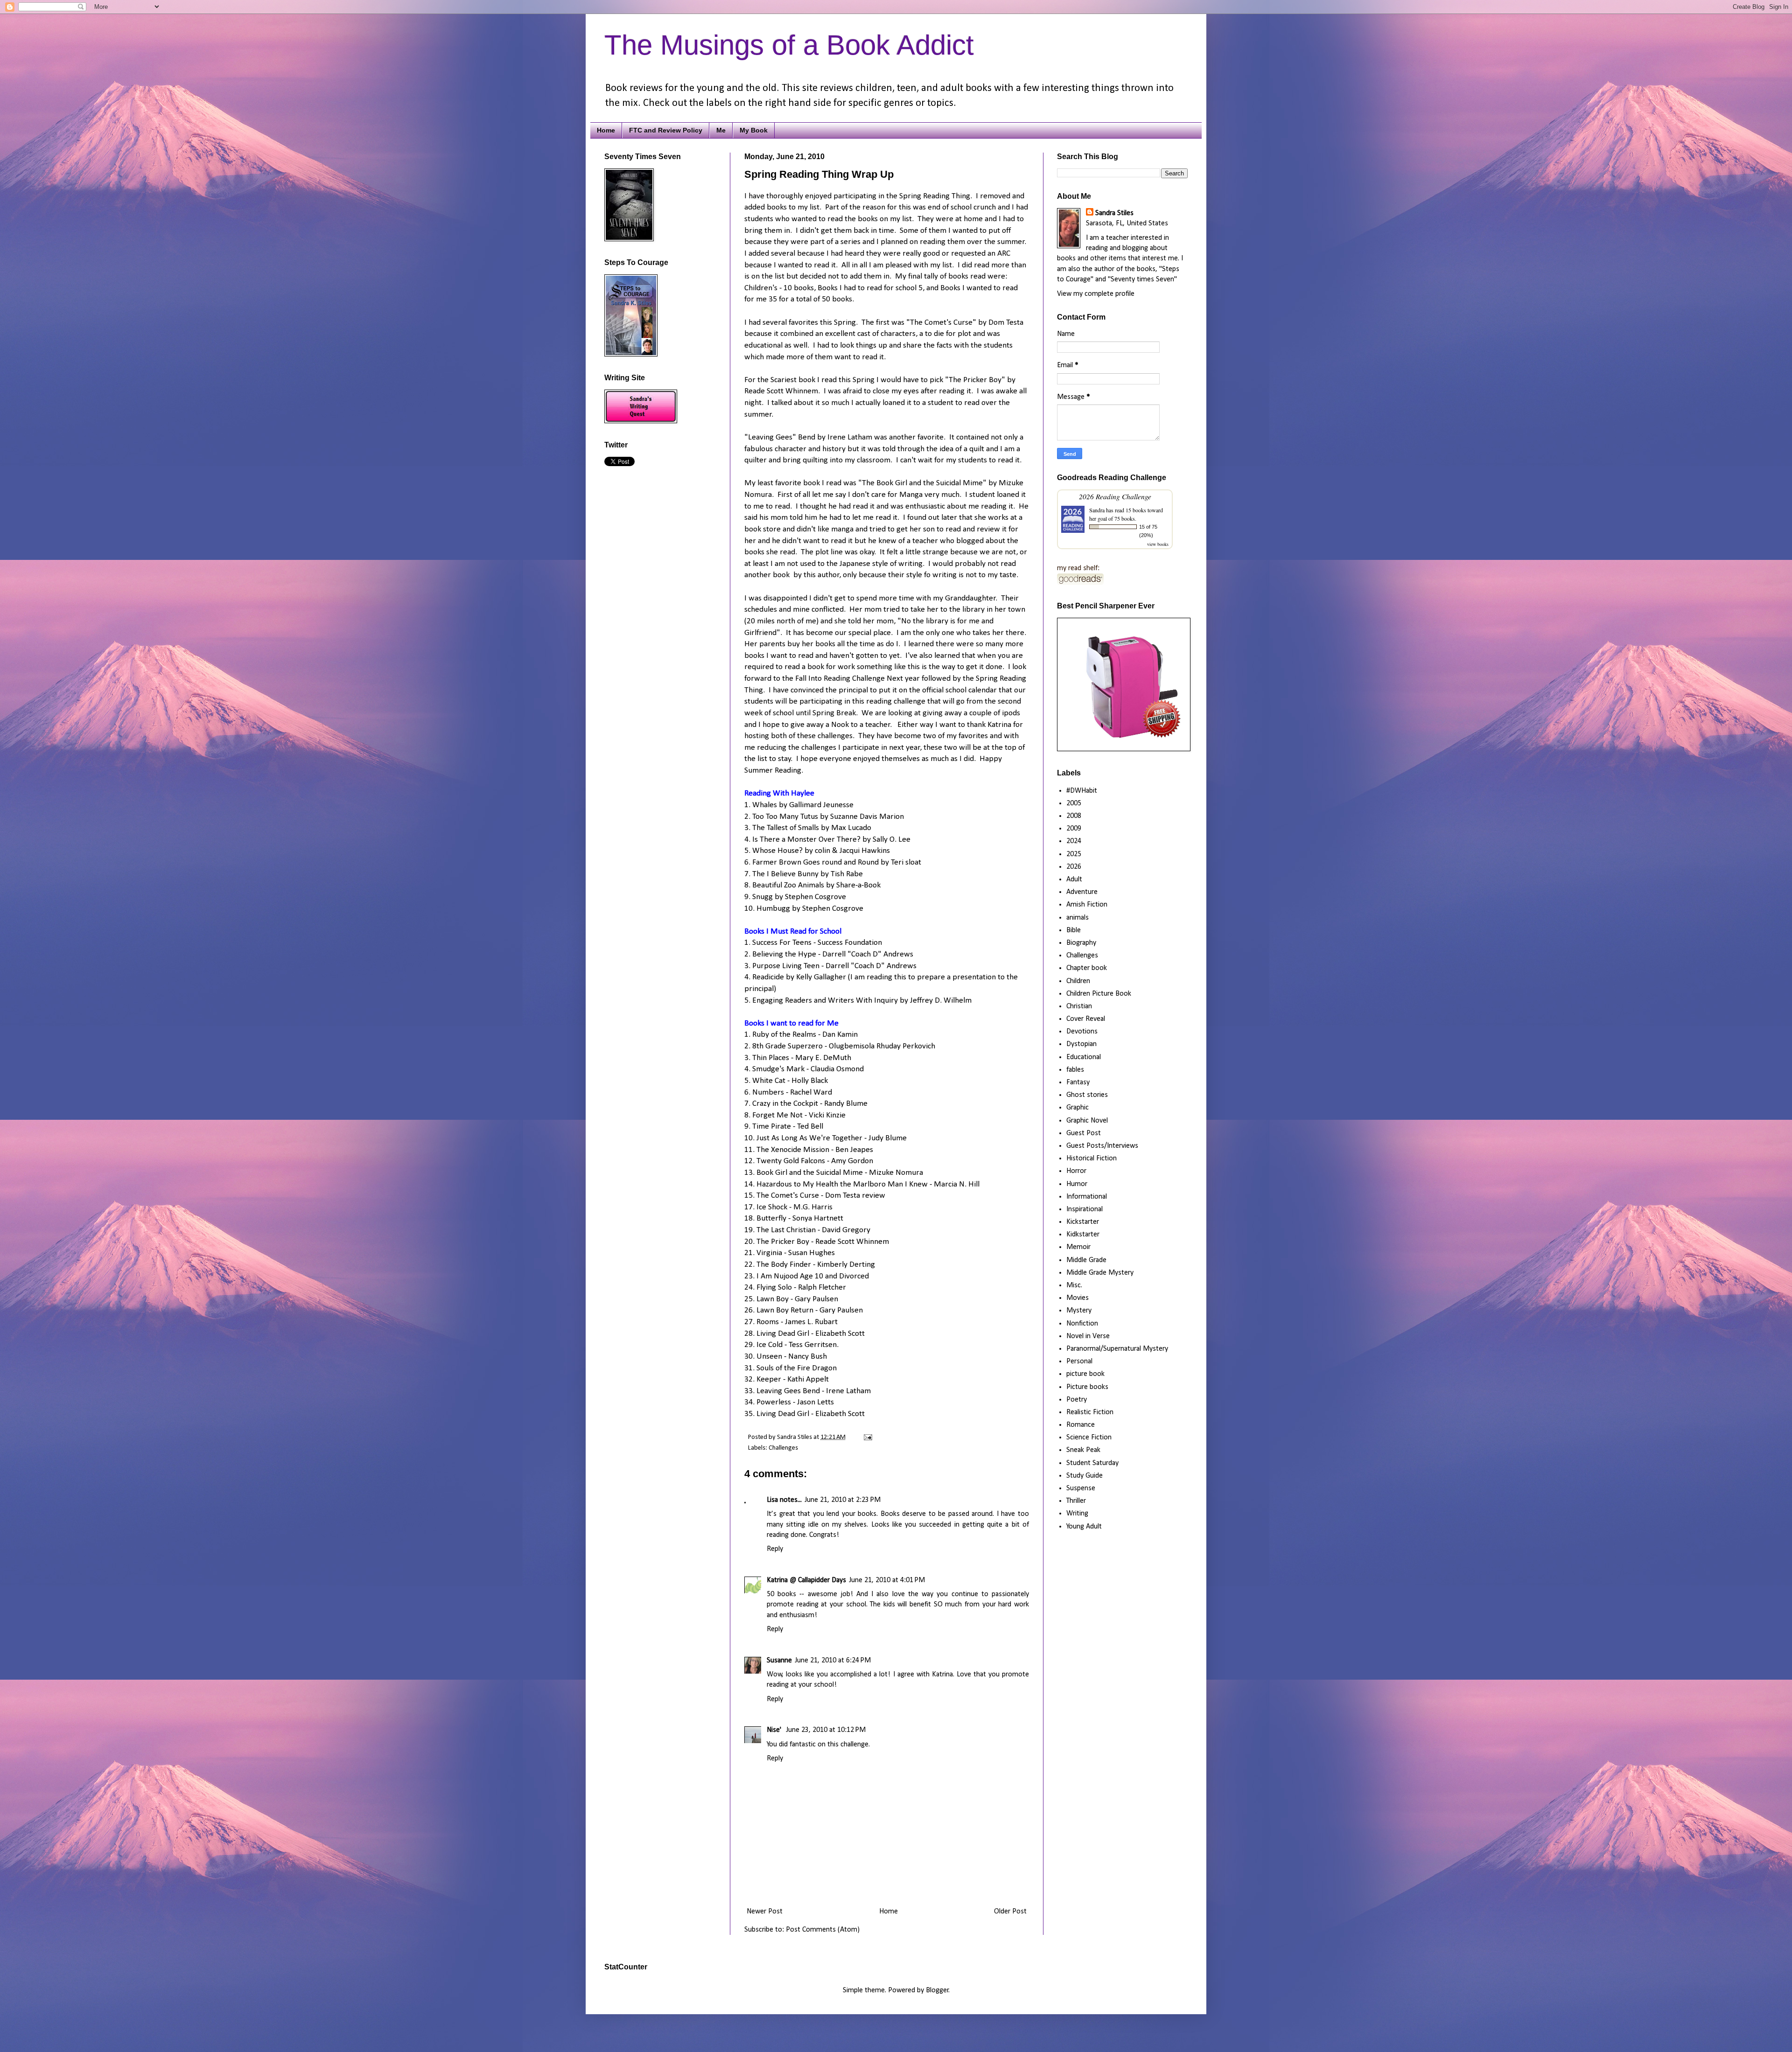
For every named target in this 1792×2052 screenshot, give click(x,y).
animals (1078, 918)
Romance (1081, 1425)
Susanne (779, 1661)
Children (1078, 981)
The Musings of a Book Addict (789, 45)
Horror (1076, 1171)
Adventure (1082, 892)
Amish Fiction (1087, 905)
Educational (1084, 1057)
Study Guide (1085, 1476)
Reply (775, 1549)
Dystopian (1081, 1044)
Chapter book (1087, 968)
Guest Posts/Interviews (1102, 1146)
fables (1075, 1070)
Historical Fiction (1092, 1159)
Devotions (1082, 1032)
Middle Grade (1086, 1260)
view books (1158, 544)
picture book (1085, 1374)
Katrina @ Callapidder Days (806, 1580)
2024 (1074, 841)
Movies (1078, 1298)
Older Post (1010, 1912)
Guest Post (1084, 1133)
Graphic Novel (1087, 1121)
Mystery (1079, 1311)
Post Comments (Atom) (823, 1930)
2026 (1074, 867)
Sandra (1097, 510)
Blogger (937, 1990)
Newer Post (765, 1912)
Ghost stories (1087, 1095)
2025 (1074, 854)
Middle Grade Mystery (1100, 1273)
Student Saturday (1092, 1463)
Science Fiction (1089, 1438)
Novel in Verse (1088, 1336)
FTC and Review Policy (666, 130)
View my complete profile (1096, 294)
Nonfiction (1082, 1324)
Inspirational (1085, 1209)
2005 (1074, 803)
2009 (1074, 829)
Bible (1074, 930)
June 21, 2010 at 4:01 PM (887, 1580)
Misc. (1074, 1285)
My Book (754, 130)
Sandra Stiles (1114, 213)
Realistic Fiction (1090, 1412)
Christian (1079, 1006)
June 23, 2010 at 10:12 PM (826, 1730)
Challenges (783, 1448)
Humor (1077, 1184)
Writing (1077, 1514)
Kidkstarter (1083, 1235)
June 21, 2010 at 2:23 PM (843, 1500)
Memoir (1078, 1247)
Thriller (1076, 1501)
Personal (1079, 1361)
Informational (1087, 1197)
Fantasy (1078, 1082)
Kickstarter (1083, 1222)
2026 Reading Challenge (1115, 496)
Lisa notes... (784, 1500)
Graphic (1078, 1108)
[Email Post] (866, 1437)
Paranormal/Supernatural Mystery (1117, 1349)
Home (606, 130)
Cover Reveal (1086, 1019)
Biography (1081, 943)
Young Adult (1084, 1527)
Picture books (1087, 1387)
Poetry (1077, 1400)
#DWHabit (1082, 791)
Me (721, 130)
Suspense (1081, 1488)
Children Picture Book (1099, 994)
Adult (1074, 879)
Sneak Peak (1083, 1450)
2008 (1074, 816)
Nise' (775, 1730)
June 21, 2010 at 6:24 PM (833, 1661)
